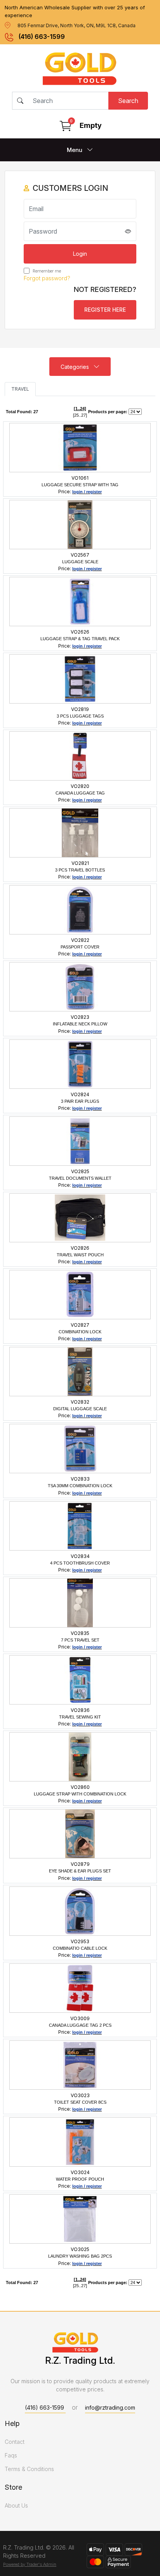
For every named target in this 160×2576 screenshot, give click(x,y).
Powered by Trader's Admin (30, 2564)
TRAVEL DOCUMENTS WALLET (80, 1178)
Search (128, 101)
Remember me (46, 271)
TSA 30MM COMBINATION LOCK (80, 1486)
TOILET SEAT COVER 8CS (80, 2102)
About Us (16, 2505)
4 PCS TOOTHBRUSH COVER (80, 1563)
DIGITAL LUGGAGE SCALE (80, 1409)
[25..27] (80, 415)
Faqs (11, 2455)
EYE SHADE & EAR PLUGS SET (80, 1871)
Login (80, 254)
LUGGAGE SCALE (80, 562)
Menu (75, 150)
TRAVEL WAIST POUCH (80, 1255)
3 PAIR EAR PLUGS (80, 1101)
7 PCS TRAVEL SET (80, 1640)
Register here (105, 310)
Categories (76, 367)
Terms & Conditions (29, 2469)
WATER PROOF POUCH (80, 2179)
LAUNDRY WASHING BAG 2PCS (80, 2256)
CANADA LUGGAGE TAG (80, 793)
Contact (15, 2442)
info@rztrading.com (110, 2407)
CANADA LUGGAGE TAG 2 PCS (80, 2025)
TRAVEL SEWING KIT (80, 1717)
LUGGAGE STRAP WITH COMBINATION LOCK (80, 1794)
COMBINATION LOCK (80, 1332)
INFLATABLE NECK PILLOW (80, 1024)
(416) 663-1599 (42, 37)
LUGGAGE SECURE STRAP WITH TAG (80, 485)
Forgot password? (47, 278)
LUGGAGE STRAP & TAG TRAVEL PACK (80, 639)
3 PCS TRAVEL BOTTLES (80, 870)
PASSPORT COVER (80, 947)
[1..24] (80, 409)
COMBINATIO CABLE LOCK (80, 1948)
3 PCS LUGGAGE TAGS (80, 716)
